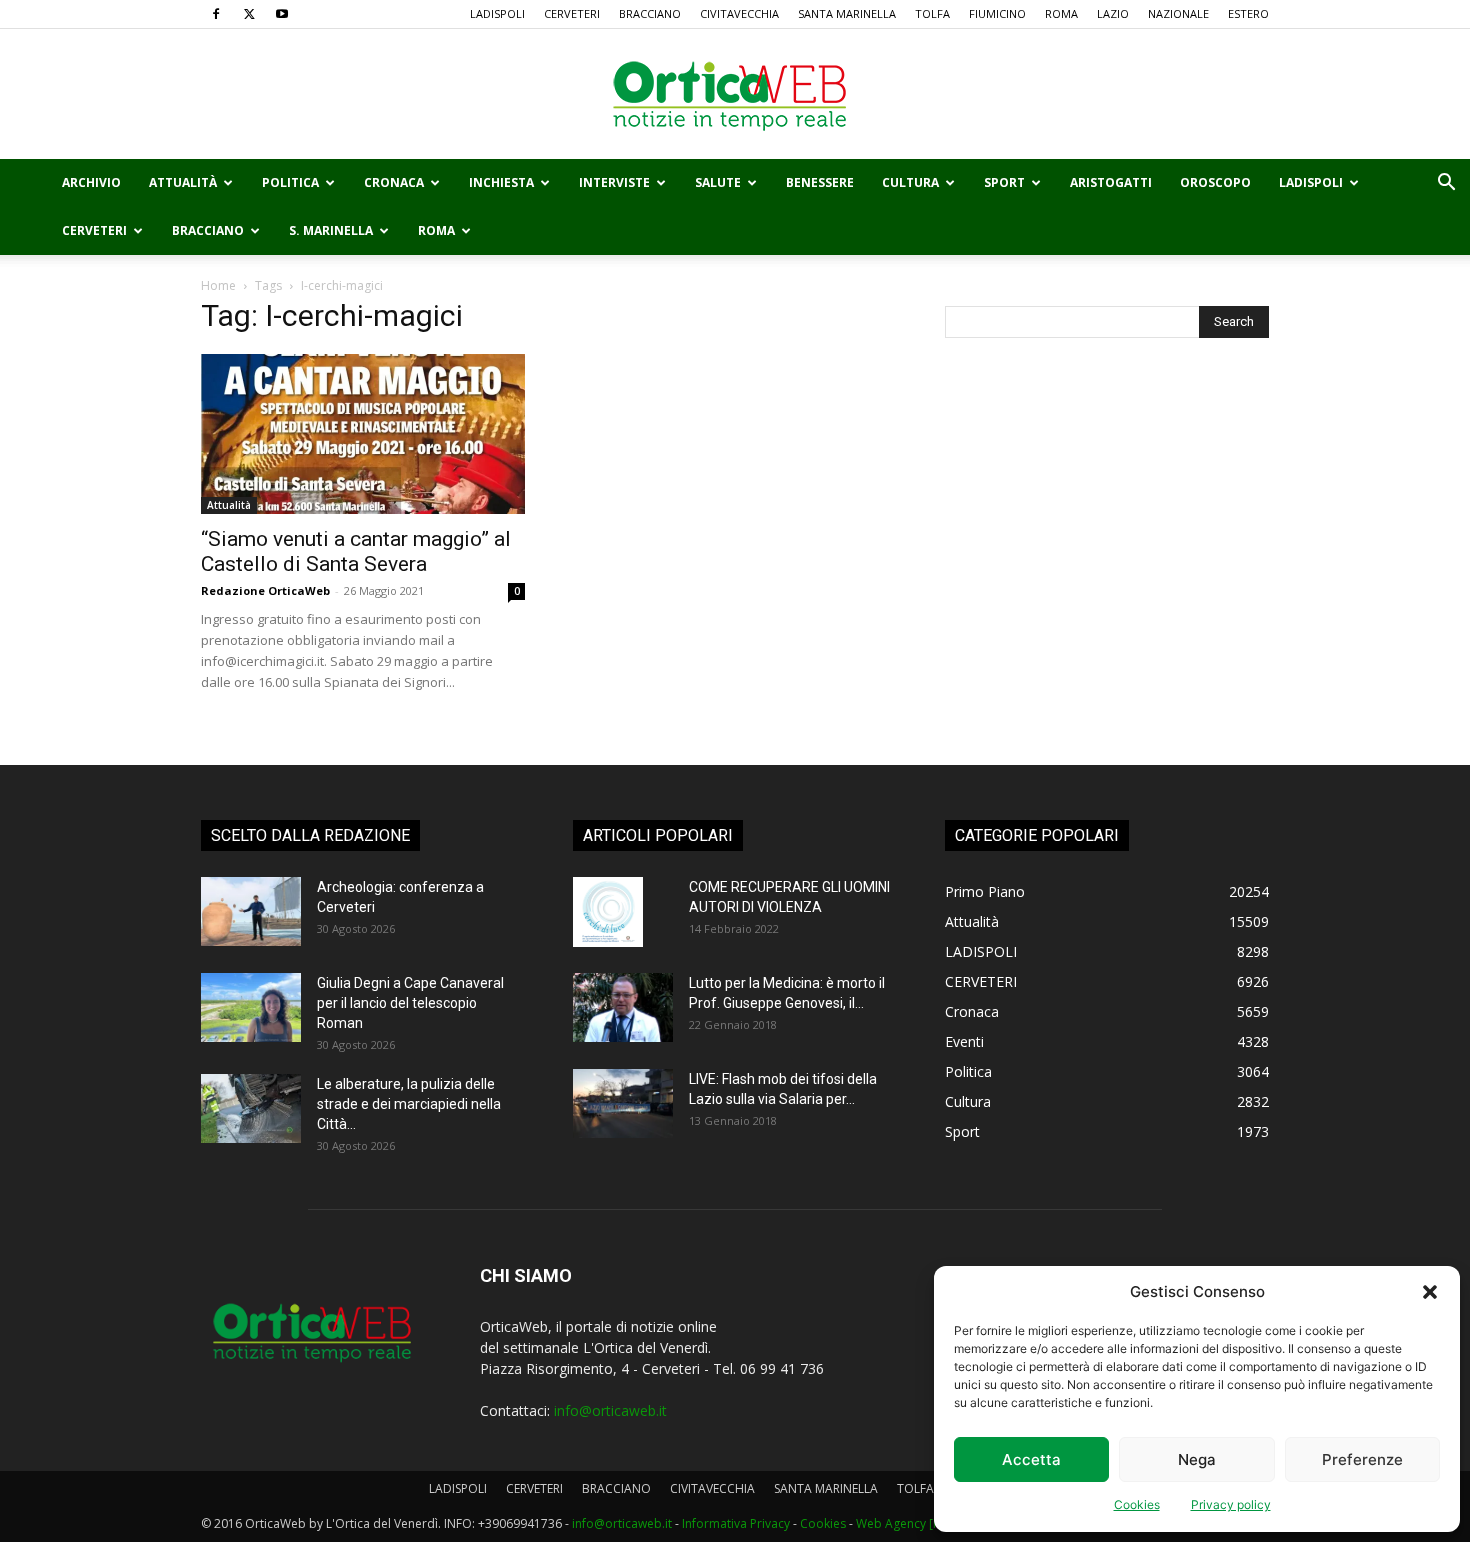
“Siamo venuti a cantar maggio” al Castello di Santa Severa (356, 551)
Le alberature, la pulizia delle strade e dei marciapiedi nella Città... (409, 1104)
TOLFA (932, 13)
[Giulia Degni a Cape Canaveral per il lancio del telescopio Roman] (251, 1007)
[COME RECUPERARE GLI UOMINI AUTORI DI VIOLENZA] (608, 912)
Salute (718, 182)
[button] (1430, 1292)
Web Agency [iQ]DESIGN (924, 1523)
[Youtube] (282, 14)
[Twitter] (249, 14)
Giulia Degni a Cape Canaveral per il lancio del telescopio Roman (410, 1003)
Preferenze (1362, 1459)
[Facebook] (216, 14)
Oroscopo (1215, 182)
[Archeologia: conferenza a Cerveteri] (251, 911)
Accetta (1031, 1459)
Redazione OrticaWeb (265, 590)
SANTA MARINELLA (847, 13)
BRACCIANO (650, 13)
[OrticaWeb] (735, 95)
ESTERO (1248, 13)
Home (218, 285)
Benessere (820, 182)
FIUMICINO (997, 13)
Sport (1004, 182)
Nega (1197, 1459)
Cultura (910, 182)
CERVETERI (572, 13)
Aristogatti (1111, 182)
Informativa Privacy (736, 1523)
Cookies (1137, 1504)
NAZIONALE (1178, 13)
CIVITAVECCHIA (739, 13)
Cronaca (394, 182)
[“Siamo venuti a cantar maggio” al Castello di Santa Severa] (363, 434)
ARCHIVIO (91, 182)
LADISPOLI (497, 13)
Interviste (614, 182)
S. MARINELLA (331, 230)
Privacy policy (1231, 1504)
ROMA (1061, 13)
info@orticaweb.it (610, 1410)
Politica (290, 182)
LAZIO (1113, 13)
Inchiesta (501, 182)
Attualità (183, 182)
